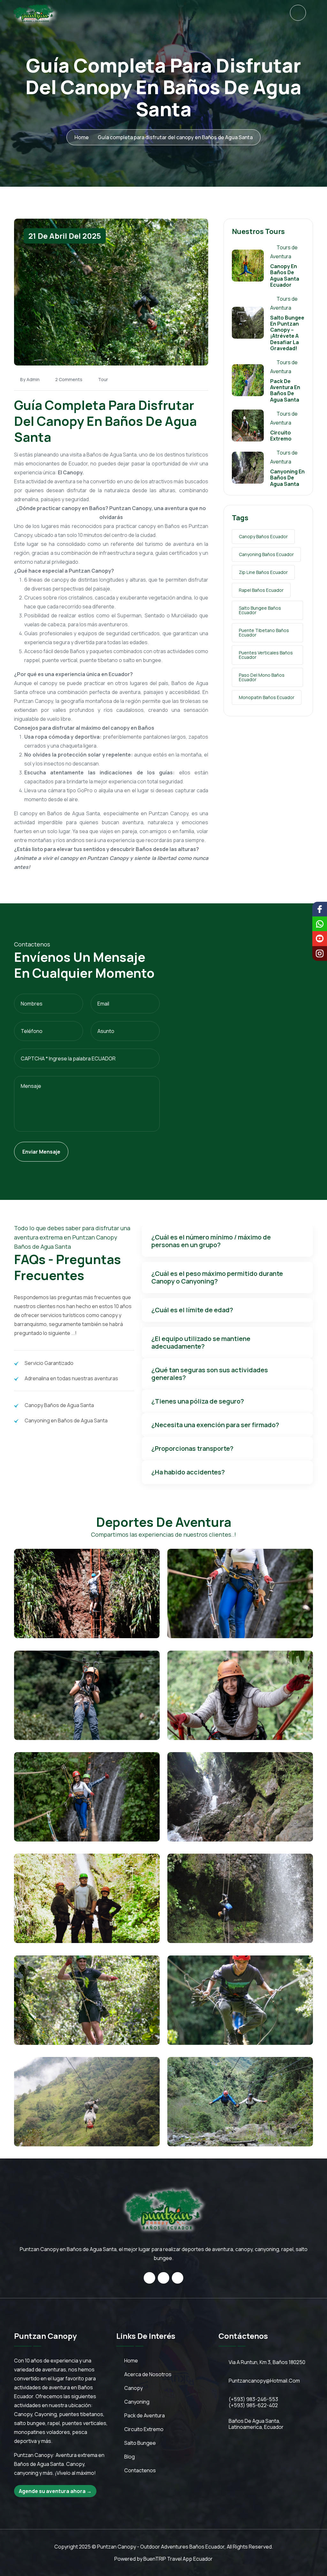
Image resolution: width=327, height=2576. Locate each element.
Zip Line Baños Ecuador (263, 572)
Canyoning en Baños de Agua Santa (287, 478)
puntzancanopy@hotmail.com (264, 2381)
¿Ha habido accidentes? (188, 1472)
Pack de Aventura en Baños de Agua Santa (285, 390)
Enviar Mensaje (41, 1152)
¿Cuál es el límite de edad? (192, 1310)
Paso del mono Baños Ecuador (262, 677)
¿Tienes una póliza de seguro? (198, 1401)
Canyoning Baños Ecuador (266, 554)
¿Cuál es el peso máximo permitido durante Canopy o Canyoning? (217, 1277)
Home (82, 137)
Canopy (133, 2388)
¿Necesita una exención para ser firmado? (215, 1425)
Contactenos (140, 2470)
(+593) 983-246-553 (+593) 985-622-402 (253, 2402)
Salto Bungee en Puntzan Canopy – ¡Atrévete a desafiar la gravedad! (287, 333)
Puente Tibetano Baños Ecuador (264, 633)
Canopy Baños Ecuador (263, 536)
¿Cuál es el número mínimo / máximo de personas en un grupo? (211, 1241)
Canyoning (137, 2402)
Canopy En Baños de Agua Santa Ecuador (285, 275)
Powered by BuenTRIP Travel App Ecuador (163, 2559)
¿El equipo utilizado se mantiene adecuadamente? (201, 1342)
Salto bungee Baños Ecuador (260, 610)
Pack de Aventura (144, 2415)
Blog (129, 2457)
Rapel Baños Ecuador (261, 590)
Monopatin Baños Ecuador (267, 697)
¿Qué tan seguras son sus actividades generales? (210, 1374)
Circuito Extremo (281, 436)
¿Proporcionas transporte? (192, 1448)
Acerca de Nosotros (148, 2374)
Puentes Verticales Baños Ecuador (266, 655)
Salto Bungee (140, 2443)
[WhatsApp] (298, 13)
